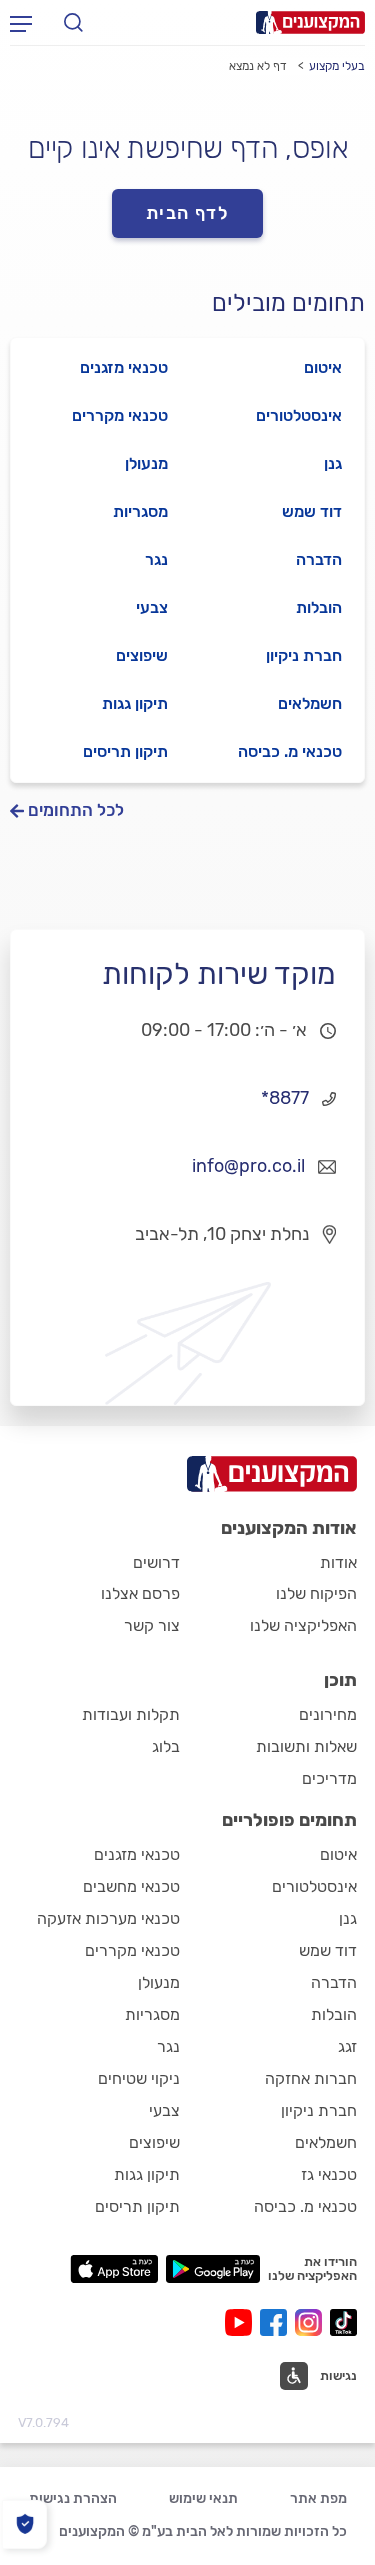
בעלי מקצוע (337, 66)
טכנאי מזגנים (124, 367)
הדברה (319, 559)
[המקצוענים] (310, 22)
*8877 (285, 1098)
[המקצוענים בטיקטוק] (343, 2322)
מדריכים (329, 1778)
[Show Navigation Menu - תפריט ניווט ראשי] (21, 23)
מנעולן (146, 463)
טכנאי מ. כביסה (290, 751)
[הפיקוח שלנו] (24, 2524)
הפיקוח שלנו (316, 1593)
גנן (333, 463)
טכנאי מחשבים (131, 1886)
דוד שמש (312, 511)
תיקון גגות (135, 703)
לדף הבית (188, 213)
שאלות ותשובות (306, 1746)
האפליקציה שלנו (303, 1625)
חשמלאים (310, 703)
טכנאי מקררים (120, 415)
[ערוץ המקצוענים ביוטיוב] (242, 2322)
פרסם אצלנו (140, 1593)
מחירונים (328, 1714)
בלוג (166, 1746)
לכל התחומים (76, 810)
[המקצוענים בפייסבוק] (277, 2322)
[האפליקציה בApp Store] (114, 2269)
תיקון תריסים (125, 751)
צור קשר (152, 1625)
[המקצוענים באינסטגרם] (312, 2322)
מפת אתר (318, 2498)
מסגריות (140, 511)
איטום (323, 367)
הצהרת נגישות (73, 2498)
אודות (338, 1562)
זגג (347, 2046)
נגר (156, 559)
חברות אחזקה (311, 2078)
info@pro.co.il (248, 1166)
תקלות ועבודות (131, 1714)
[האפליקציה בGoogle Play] (213, 2269)
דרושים (156, 1562)
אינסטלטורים (299, 415)
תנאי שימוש (203, 2498)
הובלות (319, 607)
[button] (318, 2376)
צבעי (152, 607)
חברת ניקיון (304, 655)
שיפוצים (142, 655)
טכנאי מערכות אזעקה (108, 1918)
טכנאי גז (329, 2174)
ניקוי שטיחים (139, 2078)
